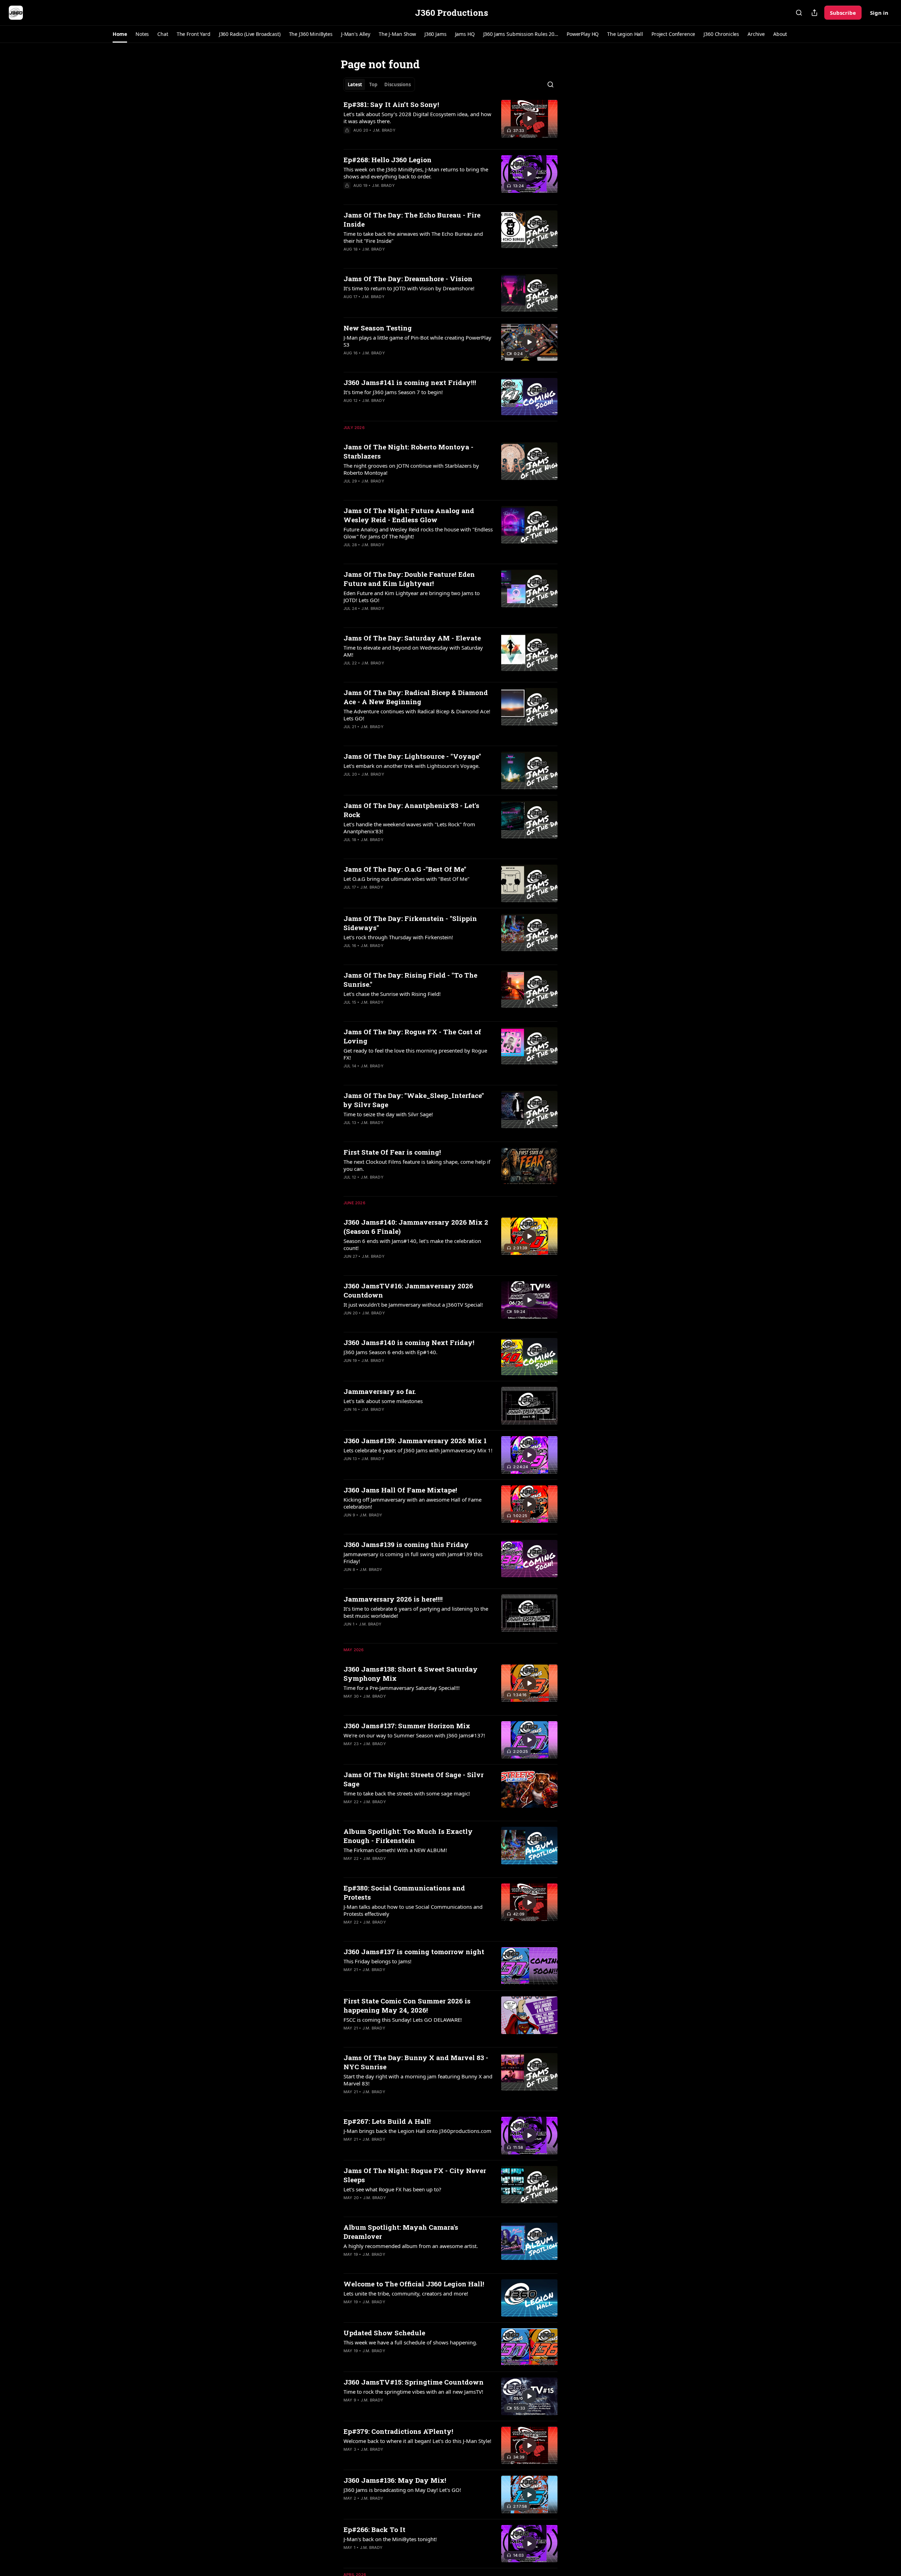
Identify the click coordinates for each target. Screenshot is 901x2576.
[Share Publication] (814, 13)
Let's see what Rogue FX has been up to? (392, 2189)
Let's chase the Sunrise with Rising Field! (392, 994)
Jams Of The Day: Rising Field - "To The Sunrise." (410, 980)
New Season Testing (378, 328)
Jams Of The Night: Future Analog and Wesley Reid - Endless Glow (409, 515)
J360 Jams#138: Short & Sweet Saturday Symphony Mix (411, 1674)
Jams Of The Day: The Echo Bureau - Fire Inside (412, 219)
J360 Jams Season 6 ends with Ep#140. (390, 1352)
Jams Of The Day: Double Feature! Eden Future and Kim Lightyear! (409, 579)
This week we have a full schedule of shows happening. (410, 2342)
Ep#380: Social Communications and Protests (404, 1892)
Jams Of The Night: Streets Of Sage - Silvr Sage (414, 1779)
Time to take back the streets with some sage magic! (407, 1793)
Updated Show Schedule (384, 2333)
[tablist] (379, 84)
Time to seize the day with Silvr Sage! (388, 1114)
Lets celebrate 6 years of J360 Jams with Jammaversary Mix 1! (418, 1450)
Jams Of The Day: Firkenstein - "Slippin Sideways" (410, 923)
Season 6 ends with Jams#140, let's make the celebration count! (412, 1244)
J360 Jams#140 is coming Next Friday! (409, 1342)
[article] (450, 122)
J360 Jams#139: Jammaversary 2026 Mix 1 (415, 1441)
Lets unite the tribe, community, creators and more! (406, 2293)
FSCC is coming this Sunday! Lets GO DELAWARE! (403, 2020)
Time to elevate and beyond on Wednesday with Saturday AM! (413, 651)
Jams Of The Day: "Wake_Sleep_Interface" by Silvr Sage (414, 1100)
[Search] (799, 13)
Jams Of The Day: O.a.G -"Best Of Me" (405, 869)
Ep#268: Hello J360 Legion (388, 160)
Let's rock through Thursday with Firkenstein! (398, 937)
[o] (529, 119)
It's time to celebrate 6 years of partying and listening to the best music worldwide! (416, 1612)
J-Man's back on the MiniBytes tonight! (390, 2539)
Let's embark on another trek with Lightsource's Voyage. (412, 766)
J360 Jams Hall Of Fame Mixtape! (400, 1490)
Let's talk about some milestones (383, 1401)
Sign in (879, 13)
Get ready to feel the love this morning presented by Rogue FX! (415, 1054)
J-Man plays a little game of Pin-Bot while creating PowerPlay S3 (417, 341)
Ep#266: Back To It (374, 2529)
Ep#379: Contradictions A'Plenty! (398, 2431)
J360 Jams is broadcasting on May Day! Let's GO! (402, 2490)
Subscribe (843, 13)
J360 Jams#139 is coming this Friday (406, 1544)
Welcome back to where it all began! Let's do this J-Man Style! (417, 2441)
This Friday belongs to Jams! (377, 1961)
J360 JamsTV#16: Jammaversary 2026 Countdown (408, 1290)
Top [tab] (373, 84)
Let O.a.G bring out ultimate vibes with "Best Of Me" (407, 879)
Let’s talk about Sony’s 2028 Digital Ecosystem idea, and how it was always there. (417, 118)
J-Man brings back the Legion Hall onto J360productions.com (417, 2131)
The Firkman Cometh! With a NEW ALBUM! (395, 1850)
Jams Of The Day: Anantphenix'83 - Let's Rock (411, 810)
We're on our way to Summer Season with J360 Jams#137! (414, 1735)
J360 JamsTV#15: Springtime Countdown (414, 2382)
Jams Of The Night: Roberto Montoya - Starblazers (408, 451)
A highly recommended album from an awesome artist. (411, 2246)
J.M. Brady (384, 130)
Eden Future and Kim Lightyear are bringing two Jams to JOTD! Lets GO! (412, 596)
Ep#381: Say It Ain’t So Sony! (391, 104)
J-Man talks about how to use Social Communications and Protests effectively (413, 1910)
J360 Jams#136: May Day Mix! (395, 2480)
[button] (120, 34)
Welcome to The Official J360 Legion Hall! (414, 2284)
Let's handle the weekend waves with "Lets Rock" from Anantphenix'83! (409, 828)
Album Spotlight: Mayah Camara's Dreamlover (401, 2232)
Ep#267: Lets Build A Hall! (387, 2121)
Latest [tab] (355, 84)
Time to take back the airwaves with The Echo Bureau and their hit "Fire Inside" (413, 237)
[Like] (348, 139)
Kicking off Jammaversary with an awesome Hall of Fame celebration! (412, 1503)
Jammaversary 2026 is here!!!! (393, 1599)
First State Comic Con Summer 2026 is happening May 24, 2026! (407, 2005)
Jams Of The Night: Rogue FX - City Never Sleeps (415, 2175)
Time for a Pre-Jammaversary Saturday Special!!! (402, 1688)
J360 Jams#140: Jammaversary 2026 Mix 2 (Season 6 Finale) (416, 1227)
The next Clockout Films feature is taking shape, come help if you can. (417, 1165)
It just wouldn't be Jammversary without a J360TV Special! (413, 1305)
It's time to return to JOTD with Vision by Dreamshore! (409, 288)
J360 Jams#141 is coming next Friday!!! (410, 382)
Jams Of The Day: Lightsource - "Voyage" (412, 756)
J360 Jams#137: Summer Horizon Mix (407, 1726)
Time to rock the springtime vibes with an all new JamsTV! (413, 2392)
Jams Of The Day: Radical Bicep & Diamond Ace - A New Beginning (416, 697)
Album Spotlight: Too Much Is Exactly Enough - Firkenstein (408, 1836)
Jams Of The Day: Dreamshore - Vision (408, 279)
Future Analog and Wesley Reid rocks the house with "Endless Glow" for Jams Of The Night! (418, 533)
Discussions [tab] (398, 84)
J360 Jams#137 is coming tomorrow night (414, 1952)
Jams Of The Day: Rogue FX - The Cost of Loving (412, 1036)
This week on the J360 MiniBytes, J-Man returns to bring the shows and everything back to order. (416, 173)
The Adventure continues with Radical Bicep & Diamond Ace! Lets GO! (417, 715)
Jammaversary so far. (380, 1391)
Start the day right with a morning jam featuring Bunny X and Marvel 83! (418, 2080)
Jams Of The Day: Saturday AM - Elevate (412, 638)
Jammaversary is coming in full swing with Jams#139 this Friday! (413, 1558)
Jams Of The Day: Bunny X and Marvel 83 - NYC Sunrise (416, 2062)
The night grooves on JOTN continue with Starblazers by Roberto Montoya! (411, 469)
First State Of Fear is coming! (392, 1152)
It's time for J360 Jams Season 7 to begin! (393, 392)
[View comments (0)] (395, 139)
